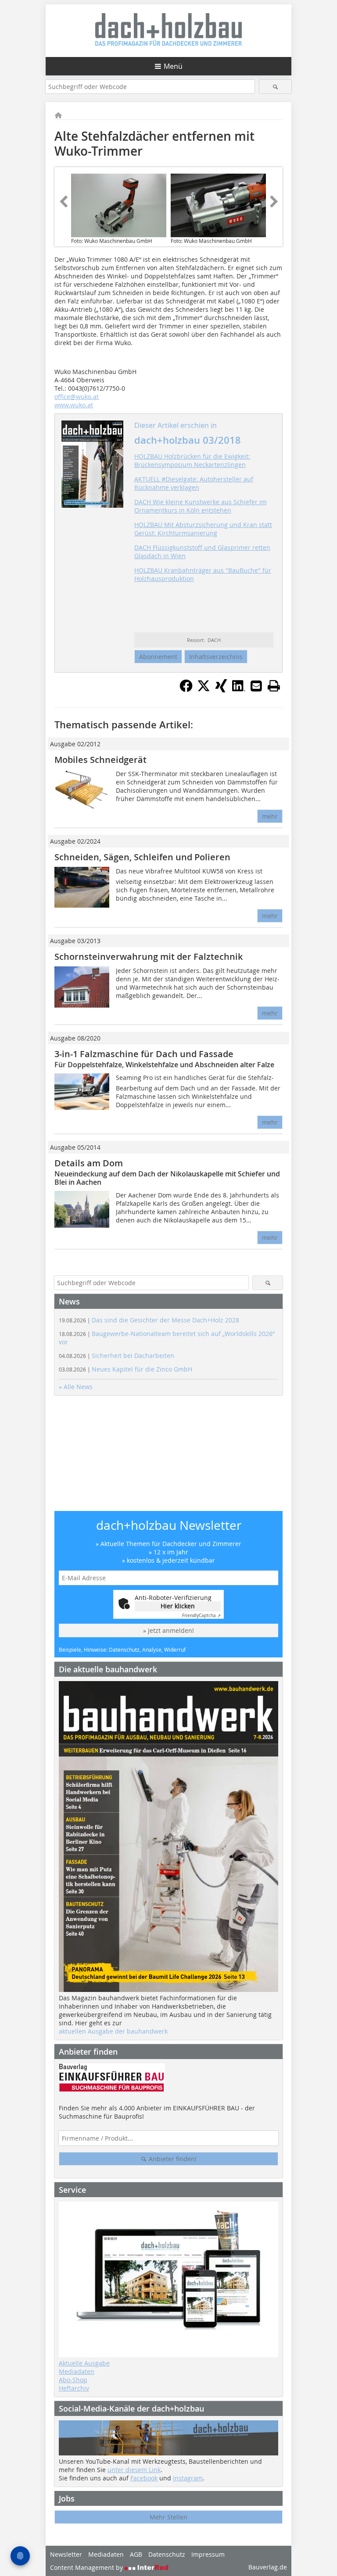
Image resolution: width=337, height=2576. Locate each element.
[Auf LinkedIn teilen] (239, 690)
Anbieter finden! (172, 2159)
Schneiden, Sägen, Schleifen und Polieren (142, 857)
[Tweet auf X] (204, 690)
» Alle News (76, 1387)
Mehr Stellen (168, 2517)
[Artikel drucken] (274, 686)
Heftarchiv (74, 2388)
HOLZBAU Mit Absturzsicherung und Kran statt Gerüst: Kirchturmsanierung (203, 529)
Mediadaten (77, 2371)
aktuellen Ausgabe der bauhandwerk (113, 2031)
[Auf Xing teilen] (221, 690)
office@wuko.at (77, 397)
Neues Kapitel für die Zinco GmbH (125, 1369)
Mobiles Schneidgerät (100, 760)
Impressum (208, 2554)
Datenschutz (167, 2554)
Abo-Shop (73, 2380)
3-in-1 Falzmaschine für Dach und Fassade (144, 1054)
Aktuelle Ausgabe (84, 2363)
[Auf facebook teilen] (186, 690)
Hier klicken (178, 1606)
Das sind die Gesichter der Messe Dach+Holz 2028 (149, 1320)
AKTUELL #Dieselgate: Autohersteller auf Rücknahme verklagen (194, 483)
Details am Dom (89, 1163)
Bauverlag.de (268, 2567)
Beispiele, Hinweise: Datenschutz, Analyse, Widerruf (122, 1650)
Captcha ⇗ (201, 1616)
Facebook (144, 2478)
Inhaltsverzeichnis (216, 657)
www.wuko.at (74, 405)
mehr (270, 816)
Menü (173, 66)
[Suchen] (275, 87)
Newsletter (66, 2554)
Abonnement (158, 657)
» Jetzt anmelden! (168, 1630)
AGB (136, 2554)
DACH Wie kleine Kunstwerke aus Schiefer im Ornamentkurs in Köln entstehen (201, 506)
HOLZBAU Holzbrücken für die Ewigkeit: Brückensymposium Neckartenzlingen (192, 460)
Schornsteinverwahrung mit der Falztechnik (149, 957)
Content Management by (87, 2567)
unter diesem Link (134, 2470)
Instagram (188, 2478)
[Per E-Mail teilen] (256, 686)
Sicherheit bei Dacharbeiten (117, 1356)
